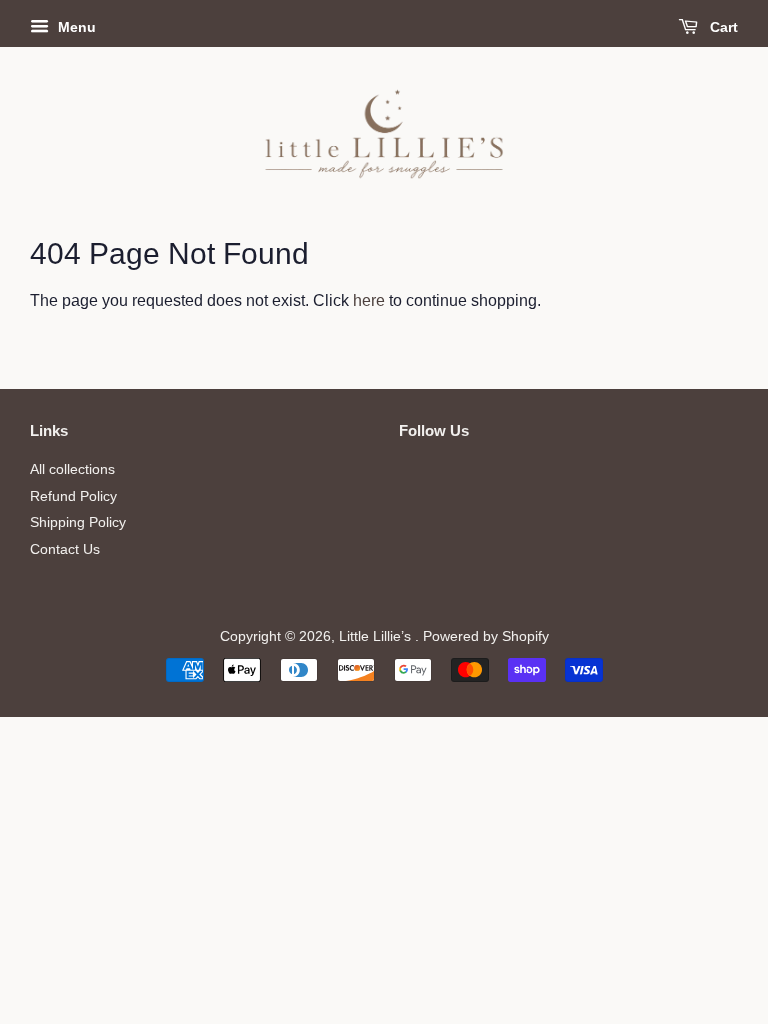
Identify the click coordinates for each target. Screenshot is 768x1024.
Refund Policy (73, 496)
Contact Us (65, 549)
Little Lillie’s (377, 636)
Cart (722, 27)
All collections (72, 469)
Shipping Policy (78, 522)
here (369, 300)
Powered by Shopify (486, 636)
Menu (75, 27)
